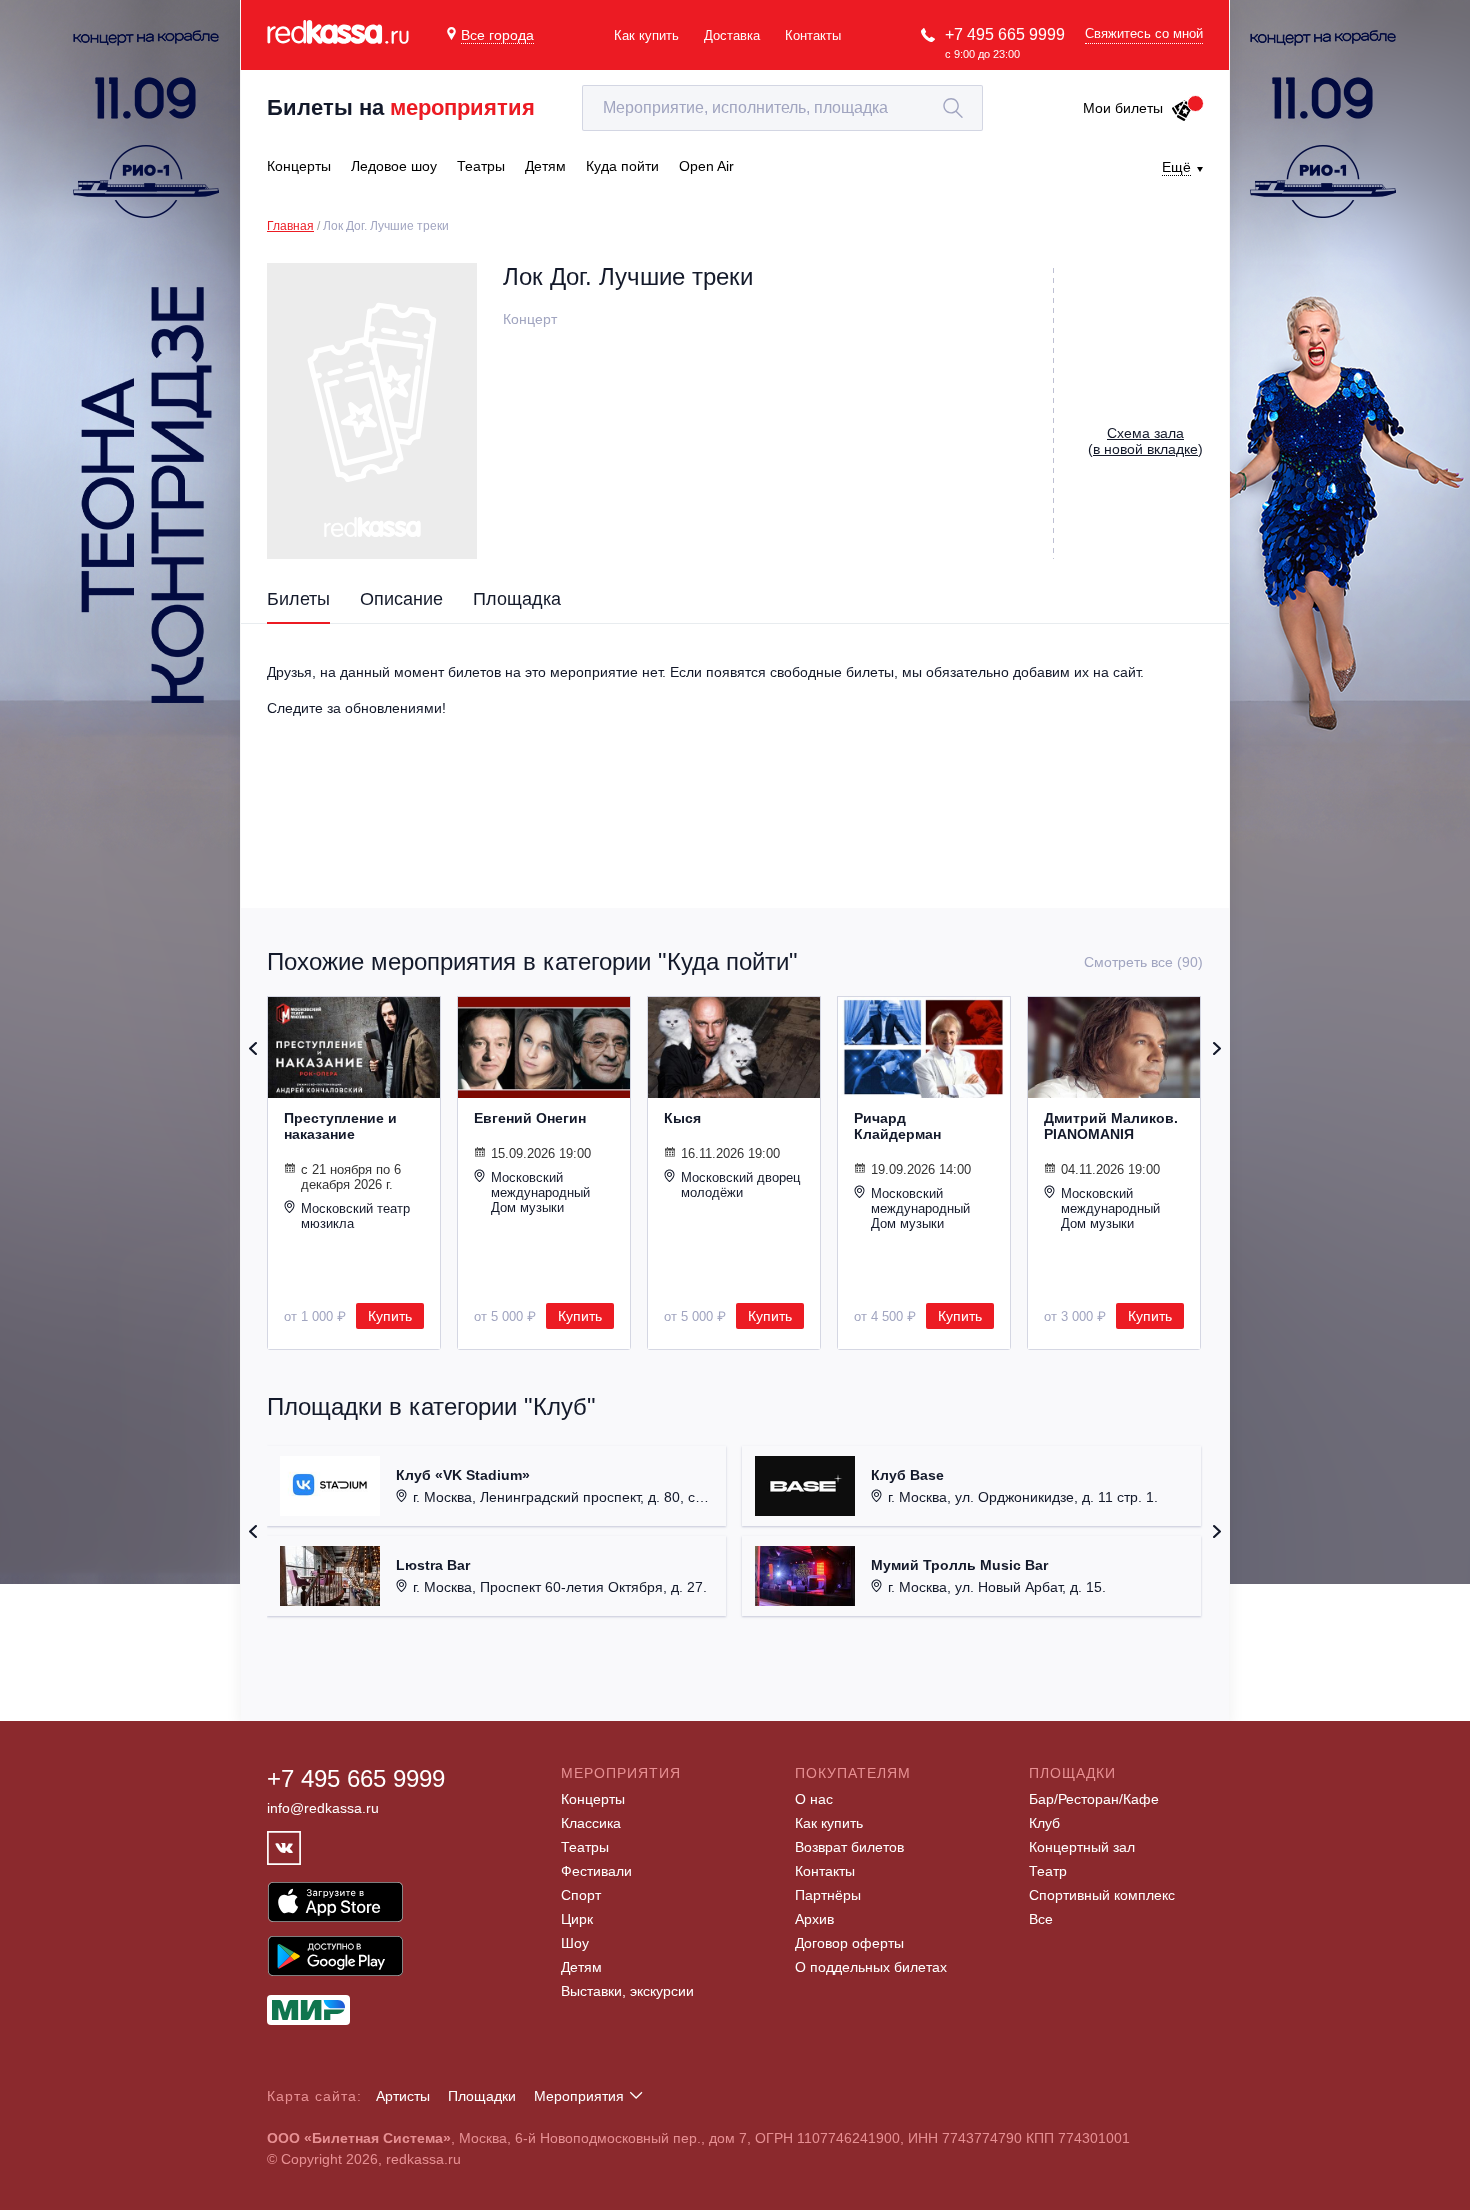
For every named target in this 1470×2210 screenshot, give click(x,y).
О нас (814, 1799)
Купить (390, 1316)
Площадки (482, 2096)
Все (1041, 1919)
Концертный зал (1082, 1847)
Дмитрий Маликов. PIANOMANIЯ (1111, 1126)
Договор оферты (849, 1943)
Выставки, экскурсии (627, 1991)
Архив (814, 1919)
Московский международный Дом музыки (540, 1192)
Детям (581, 1967)
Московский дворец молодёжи (740, 1185)
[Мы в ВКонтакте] (284, 1848)
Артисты (403, 2096)
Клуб (1044, 1823)
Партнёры (828, 1895)
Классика (591, 1823)
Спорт (581, 1895)
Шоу (575, 1943)
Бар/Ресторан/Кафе (1094, 1799)
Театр (1048, 1871)
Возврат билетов (849, 1847)
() (1145, 441)
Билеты (298, 599)
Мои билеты (1123, 108)
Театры (585, 1847)
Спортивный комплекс (1102, 1895)
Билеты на (401, 107)
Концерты (593, 1799)
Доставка (732, 35)
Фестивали (596, 1871)
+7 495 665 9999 (1005, 34)
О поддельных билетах (871, 1967)
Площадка (517, 599)
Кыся (682, 1118)
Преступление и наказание (340, 1126)
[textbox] (782, 108)
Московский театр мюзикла (355, 1216)
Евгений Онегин (530, 1118)
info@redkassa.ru (323, 1808)
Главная (290, 226)
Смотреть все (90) (1143, 962)
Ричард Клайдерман (897, 1126)
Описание (401, 599)
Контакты (813, 35)
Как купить (646, 35)
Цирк (577, 1919)
